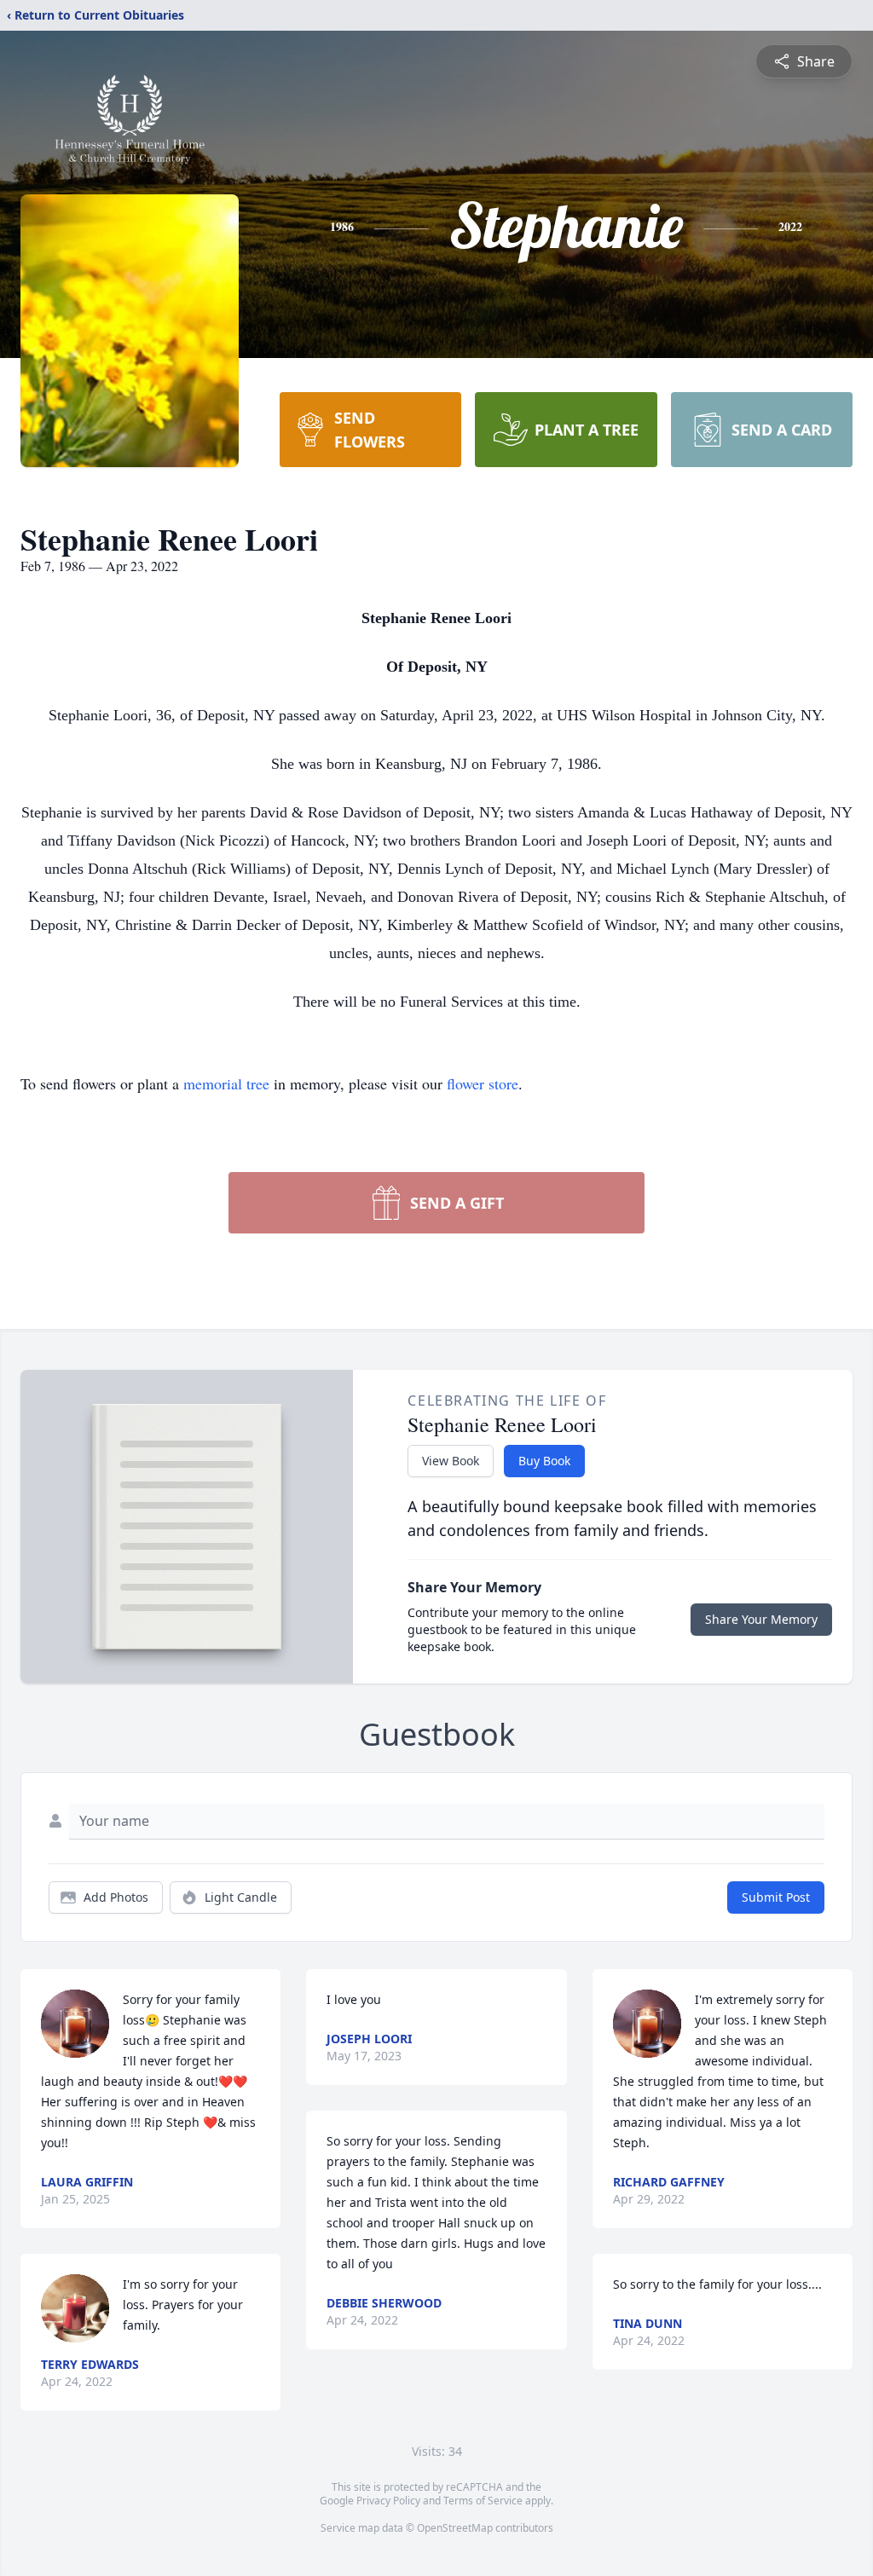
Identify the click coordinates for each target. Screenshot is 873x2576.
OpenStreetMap (455, 2528)
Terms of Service (483, 2501)
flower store (483, 1083)
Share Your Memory (761, 1619)
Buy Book (544, 1461)
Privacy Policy (388, 2501)
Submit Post (776, 1897)
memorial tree (226, 1083)
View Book (451, 1461)
